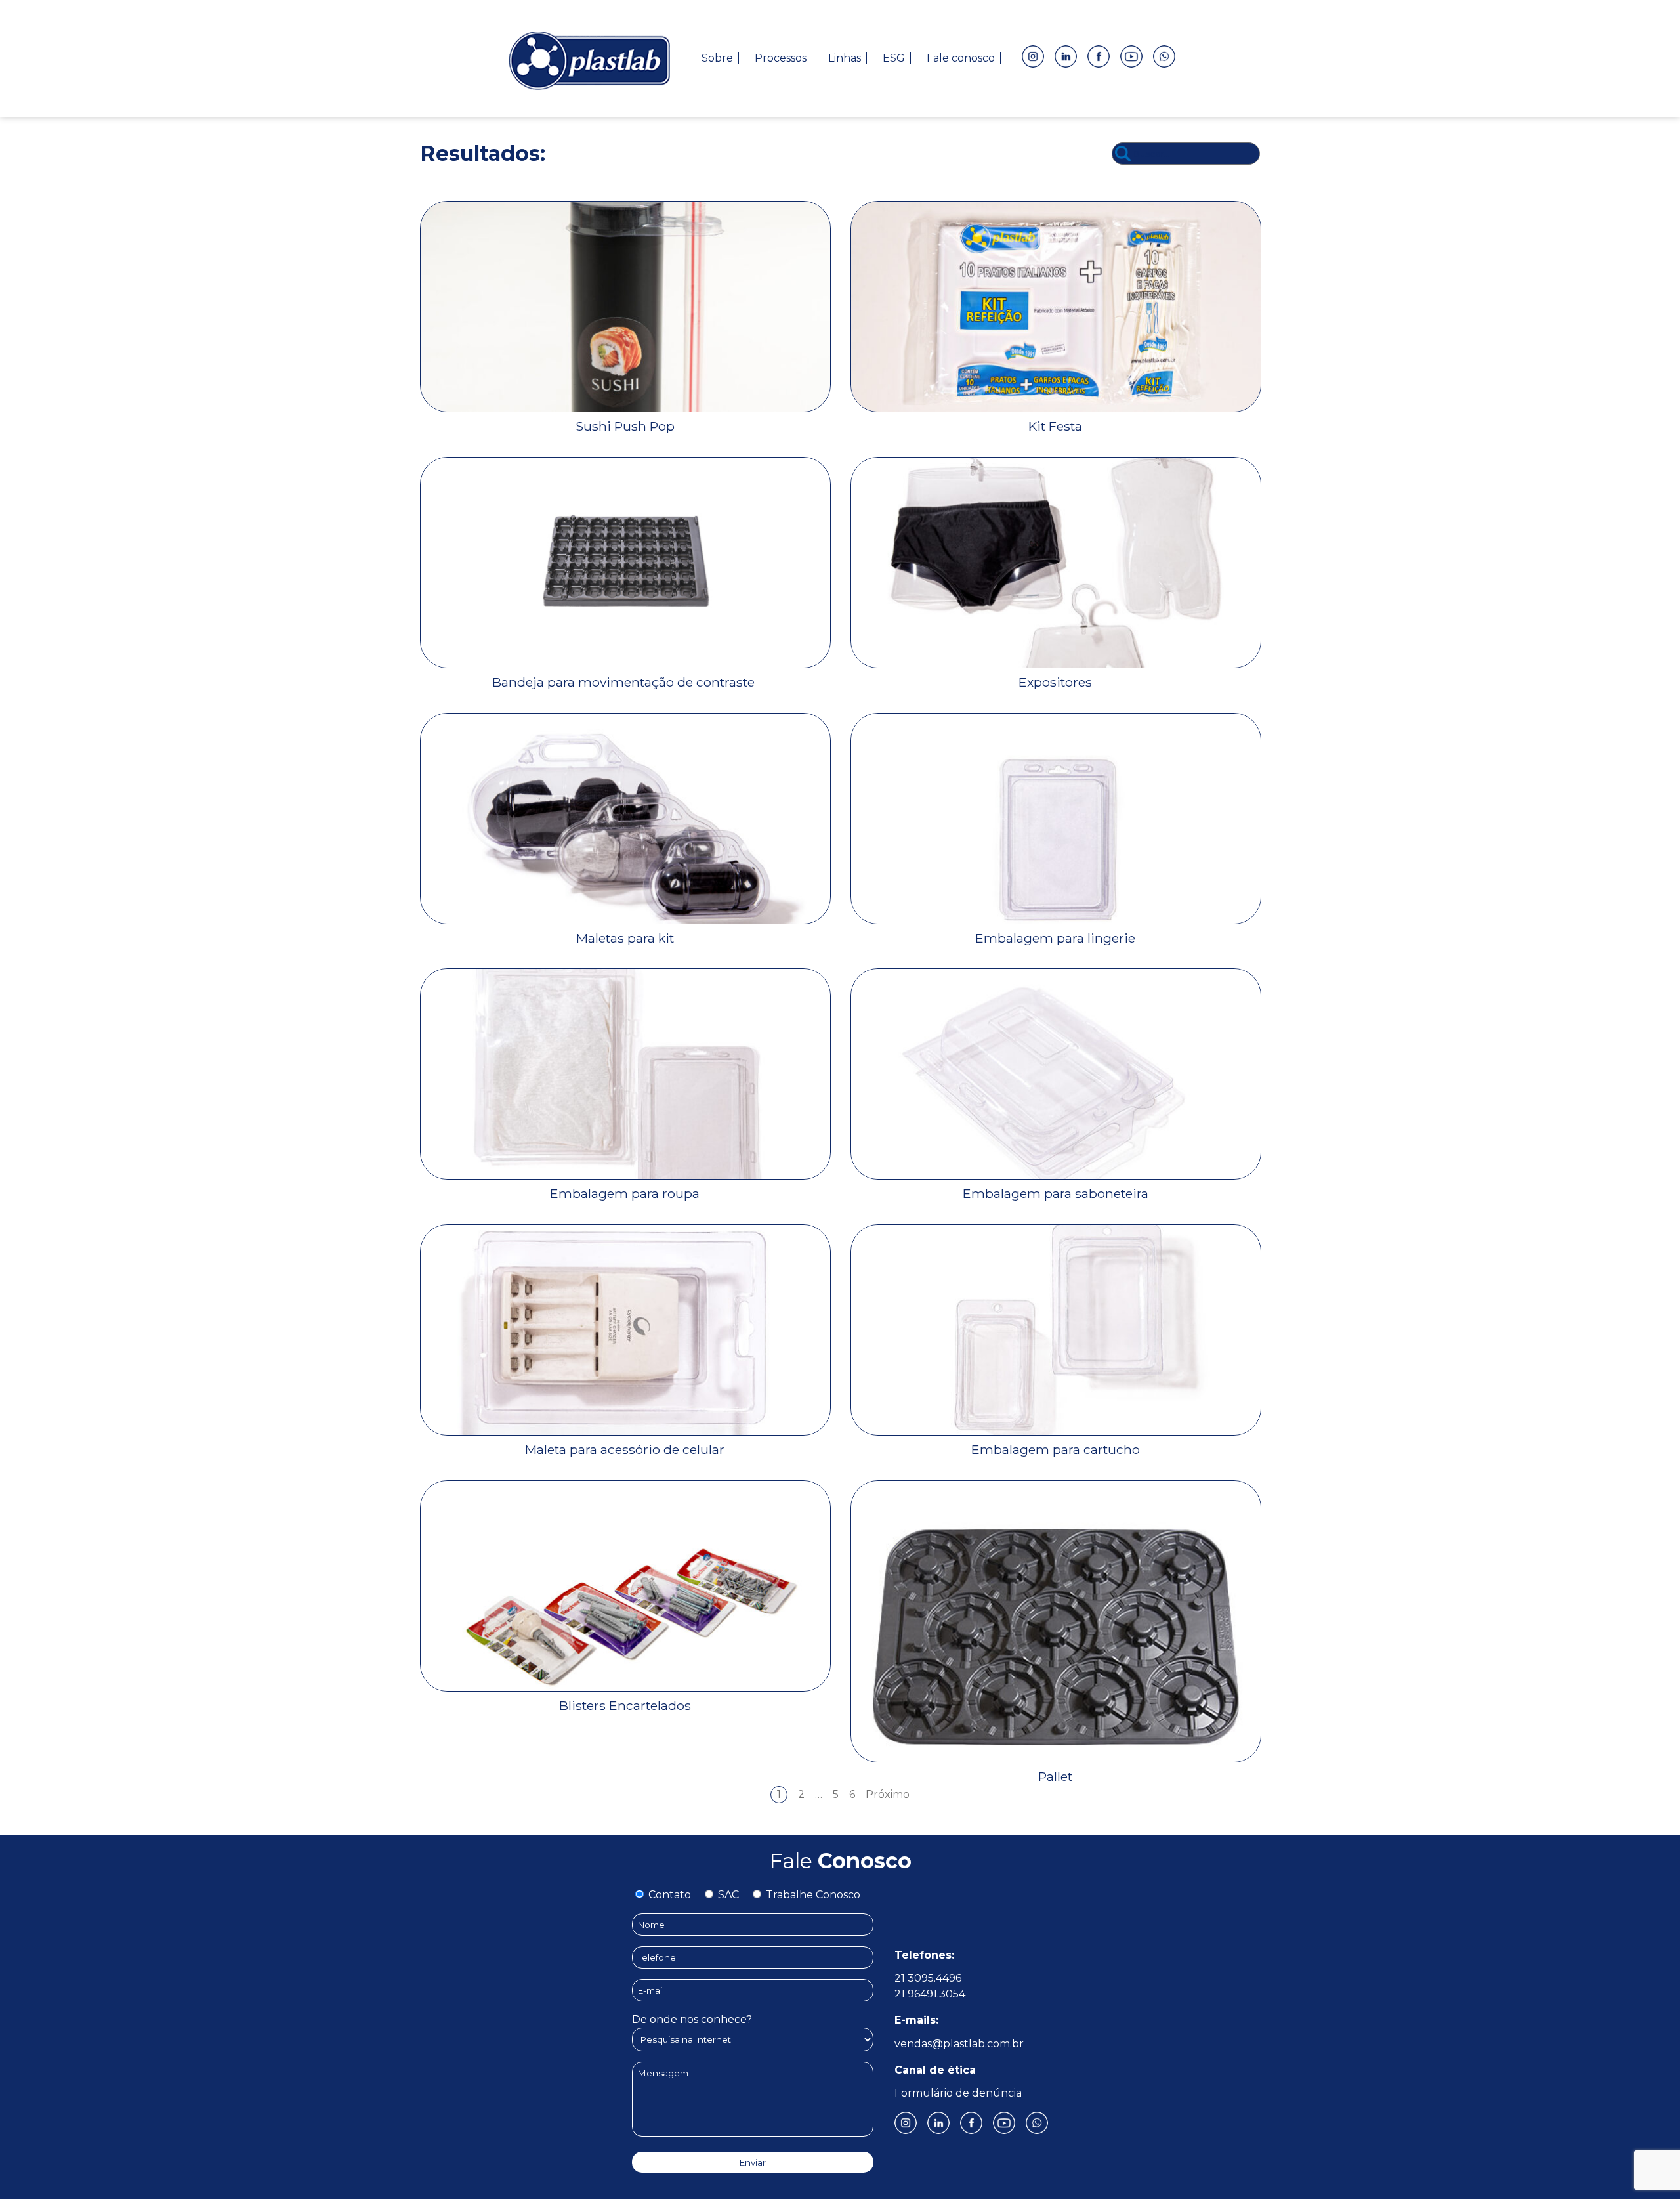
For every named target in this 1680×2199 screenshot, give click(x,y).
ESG (894, 58)
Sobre (717, 58)
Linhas (845, 58)
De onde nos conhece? (692, 2019)
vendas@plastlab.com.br (959, 2044)
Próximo (888, 1794)
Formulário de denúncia (958, 2093)
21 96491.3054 (930, 1994)
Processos (781, 58)
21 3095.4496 (928, 1978)
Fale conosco (961, 58)
